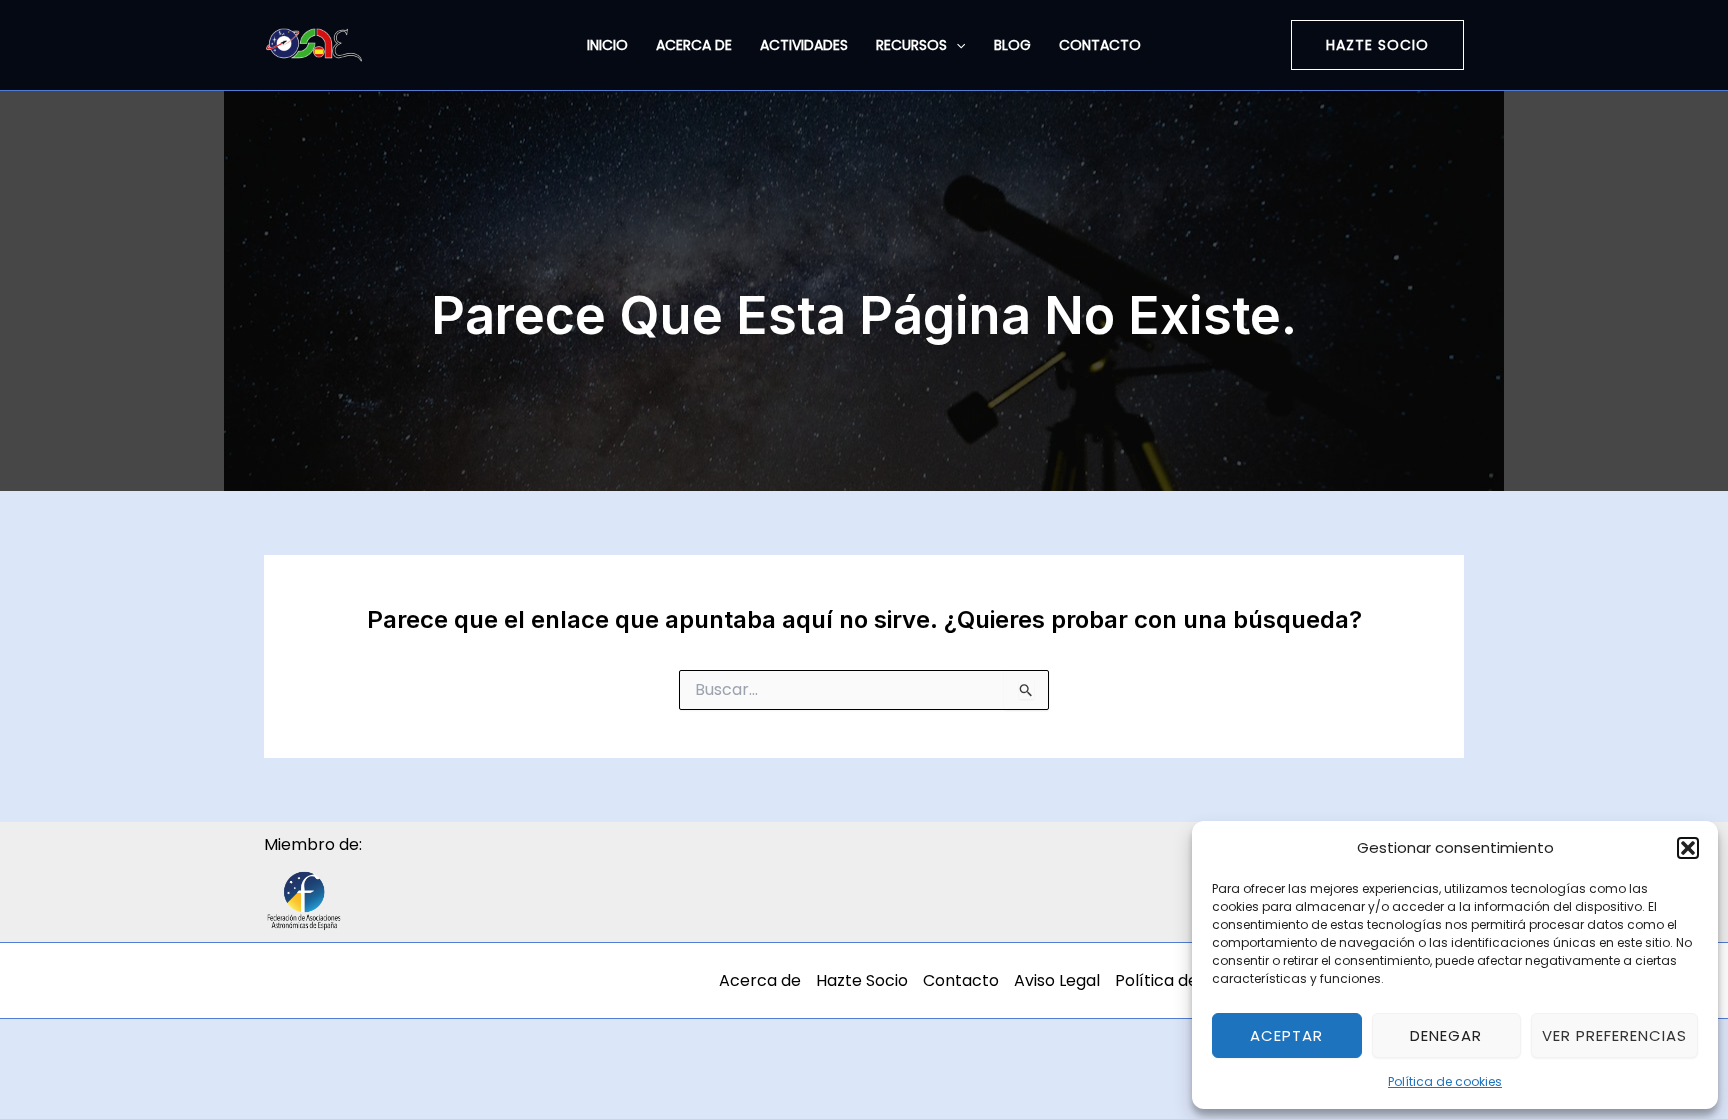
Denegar (1446, 1035)
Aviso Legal (1057, 980)
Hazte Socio (862, 980)
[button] (1688, 848)
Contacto (1100, 45)
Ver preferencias (1614, 1035)
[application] (956, 45)
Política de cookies (1445, 1081)
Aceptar (1286, 1035)
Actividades (804, 45)
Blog (1012, 45)
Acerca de (694, 45)
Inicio (607, 45)
